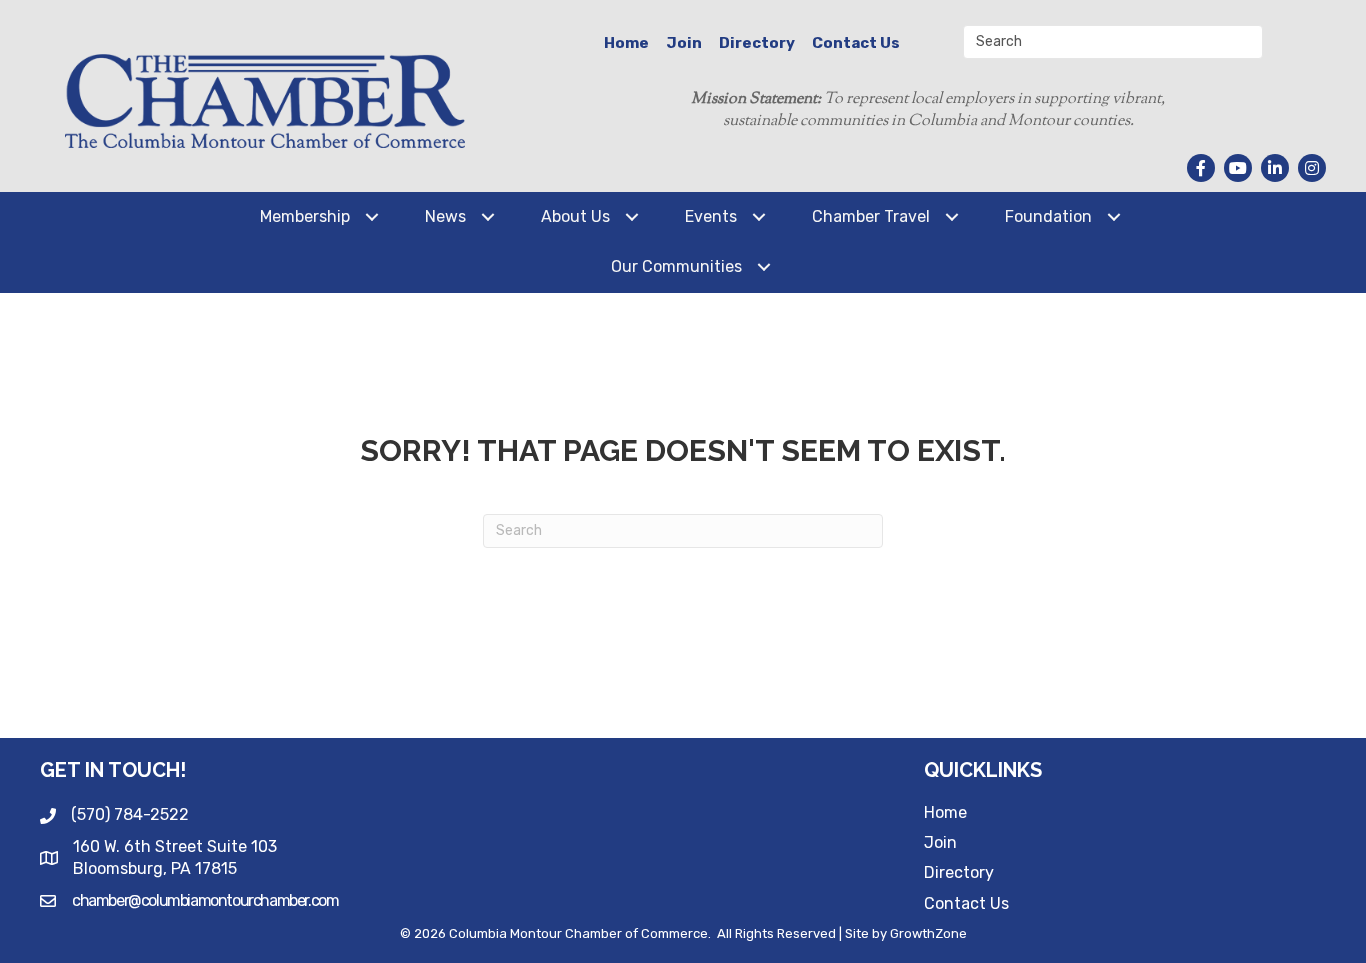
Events (711, 216)
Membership (305, 216)
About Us (575, 216)
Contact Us (856, 43)
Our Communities (676, 266)
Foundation (1048, 216)
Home (626, 43)
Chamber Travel (871, 216)
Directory (757, 43)
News (445, 216)
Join (684, 43)
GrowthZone (928, 933)
